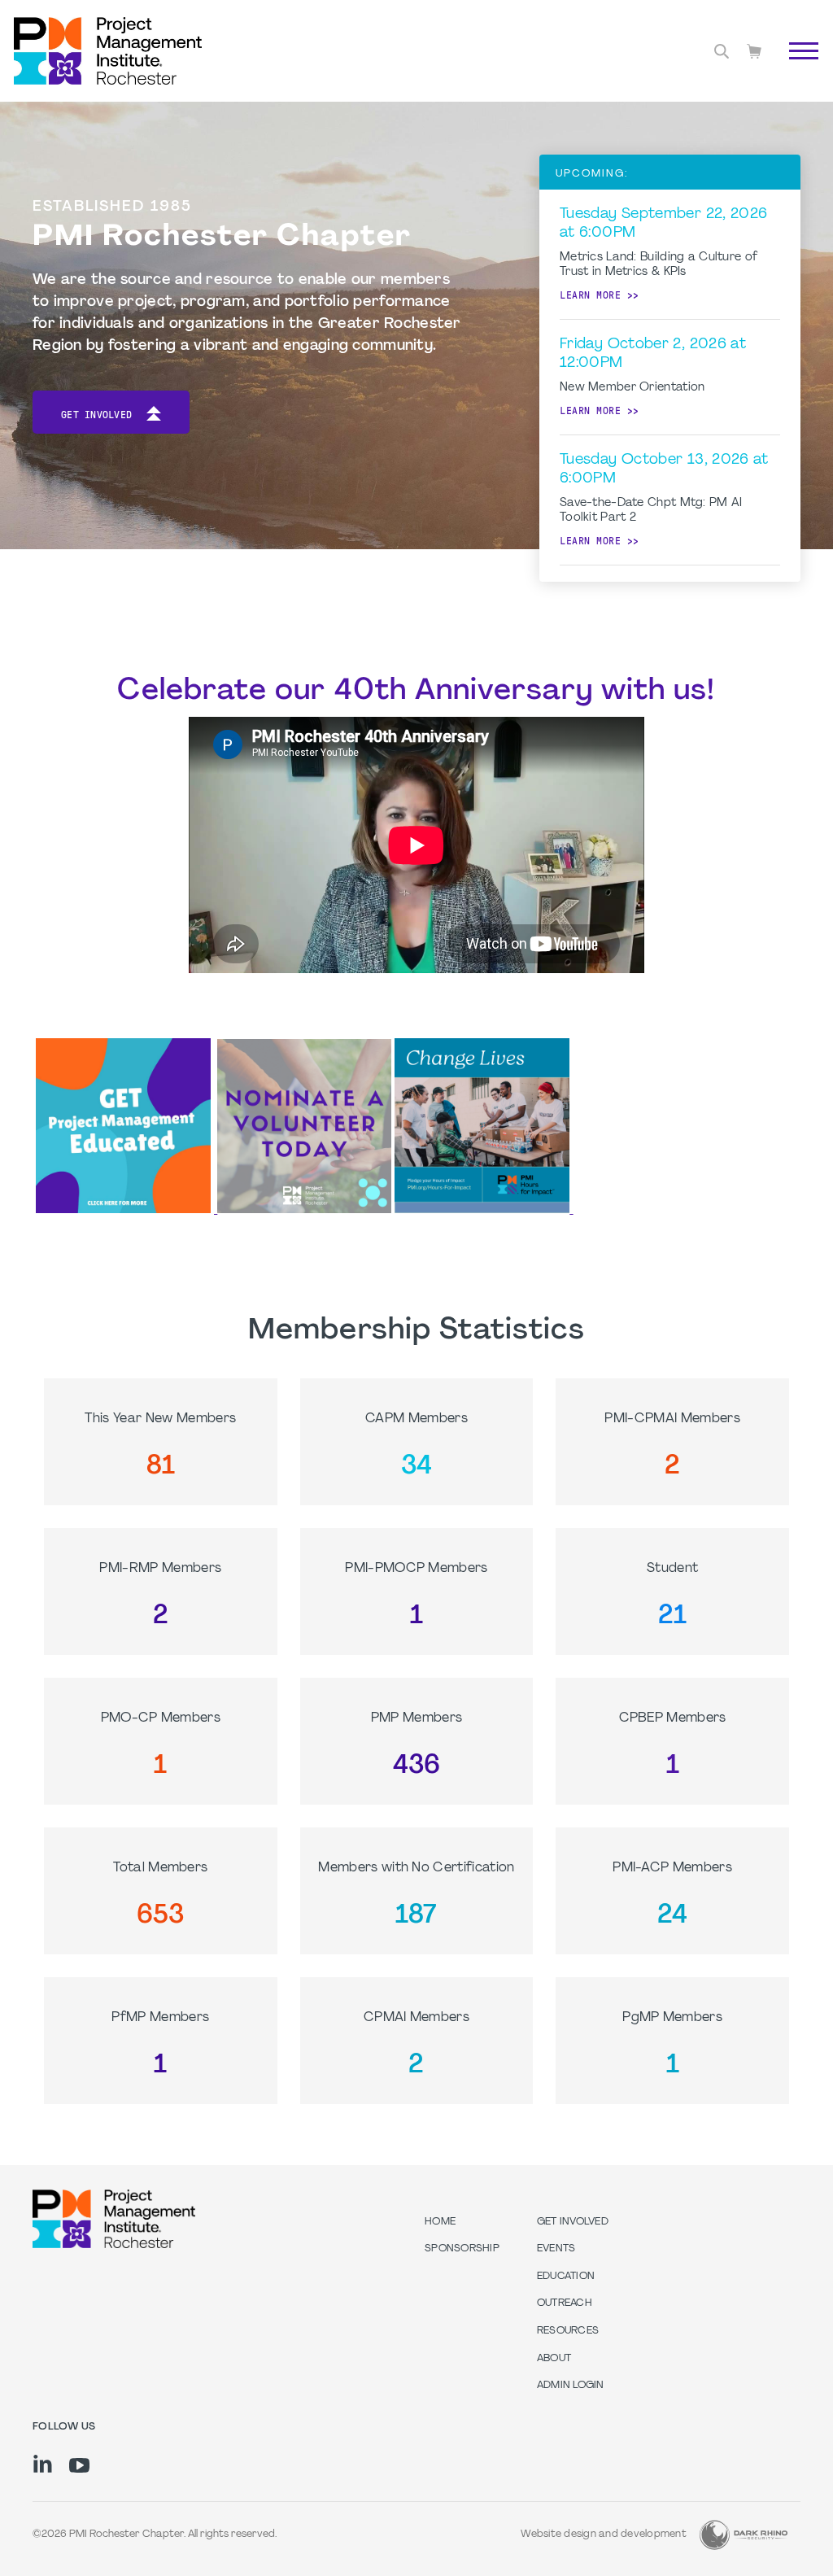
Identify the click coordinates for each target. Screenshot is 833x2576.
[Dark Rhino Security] (744, 2535)
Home (440, 2222)
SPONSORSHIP (462, 2249)
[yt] (79, 2465)
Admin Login (571, 2386)
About (554, 2359)
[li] (43, 2464)
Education (566, 2277)
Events (556, 2249)
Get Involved (96, 415)
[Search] (722, 51)
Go (795, 69)
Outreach (565, 2303)
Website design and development (604, 2535)
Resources (568, 2331)
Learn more (590, 295)
